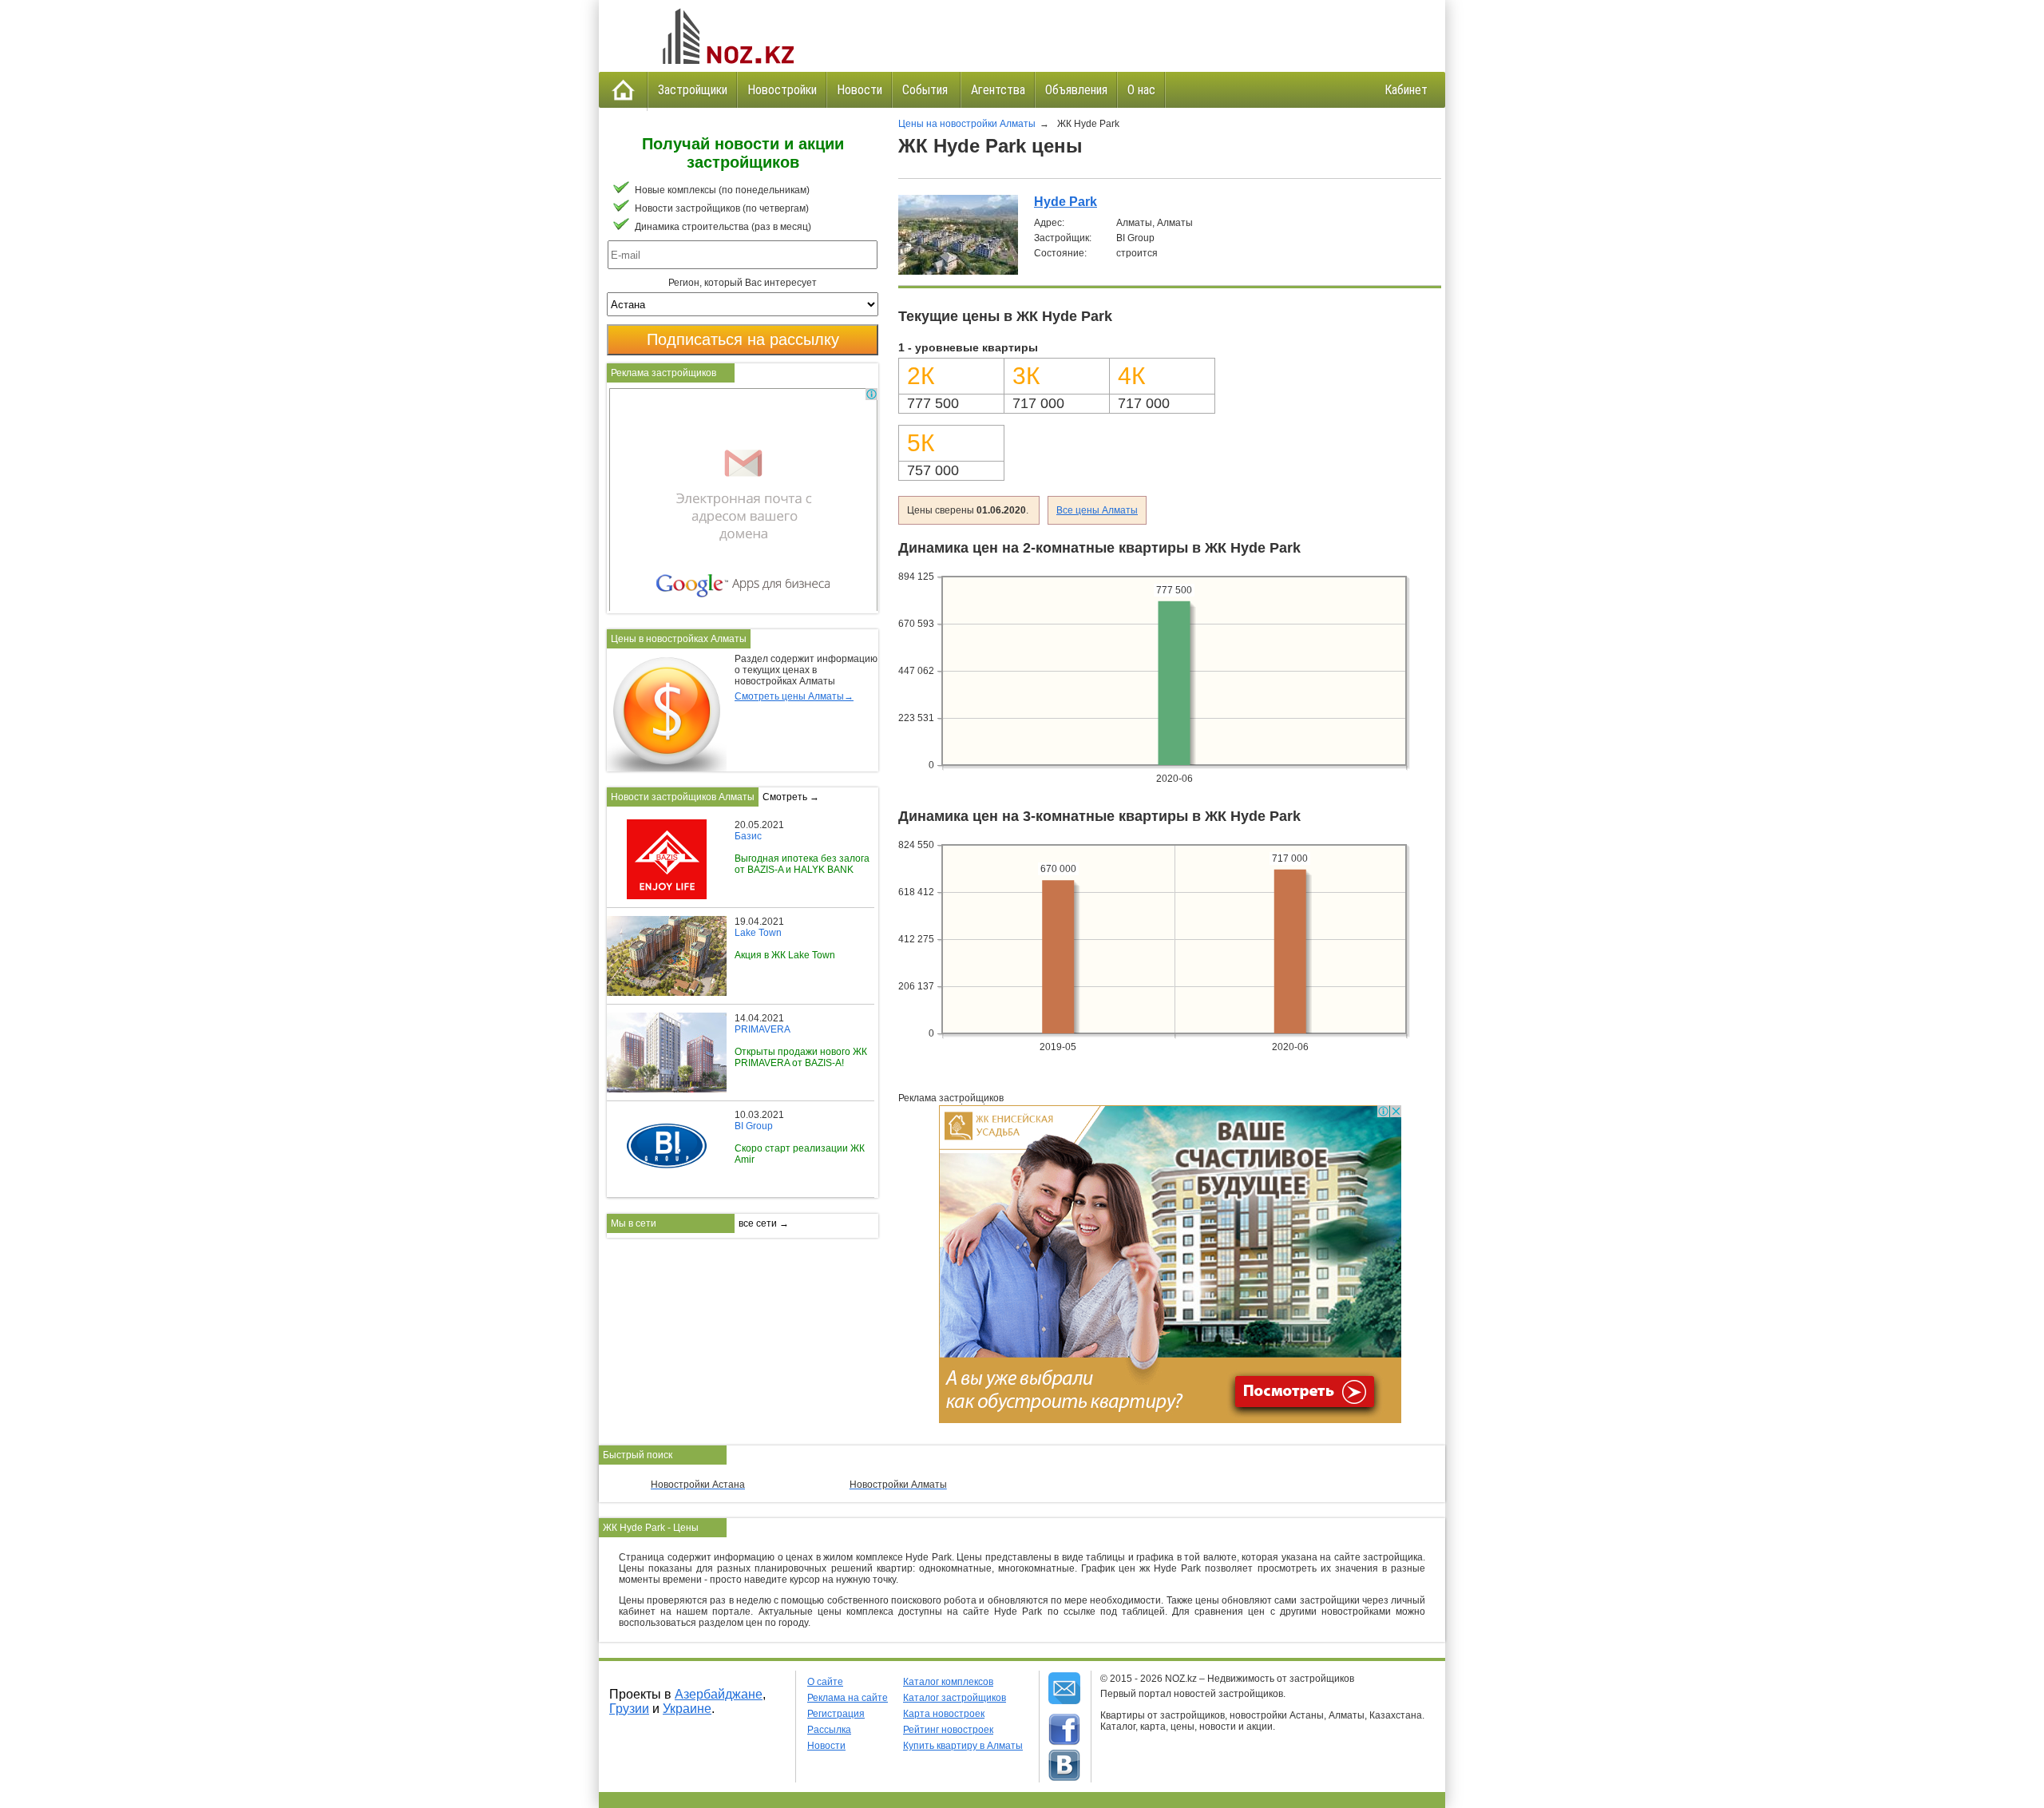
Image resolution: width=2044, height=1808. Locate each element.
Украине (687, 1709)
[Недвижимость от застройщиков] (727, 36)
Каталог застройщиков (955, 1698)
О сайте (825, 1682)
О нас (1141, 90)
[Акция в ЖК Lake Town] (671, 922)
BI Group (754, 1126)
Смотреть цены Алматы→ (794, 696)
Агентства (998, 90)
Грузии (629, 1709)
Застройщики (693, 90)
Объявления (1076, 90)
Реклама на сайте (848, 1698)
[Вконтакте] (1064, 1766)
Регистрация (836, 1714)
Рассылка (829, 1730)
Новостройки (782, 90)
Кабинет (1406, 90)
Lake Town (758, 933)
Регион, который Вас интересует (743, 283)
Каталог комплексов (948, 1682)
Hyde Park (1066, 202)
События (927, 90)
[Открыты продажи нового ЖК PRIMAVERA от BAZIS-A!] (671, 1018)
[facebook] (1064, 1730)
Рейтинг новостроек (948, 1730)
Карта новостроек (944, 1714)
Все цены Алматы (1097, 510)
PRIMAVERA (763, 1029)
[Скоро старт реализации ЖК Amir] (661, 1115)
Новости (860, 90)
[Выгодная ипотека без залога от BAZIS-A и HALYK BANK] (661, 825)
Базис (748, 836)
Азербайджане (719, 1694)
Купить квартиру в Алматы (963, 1746)
